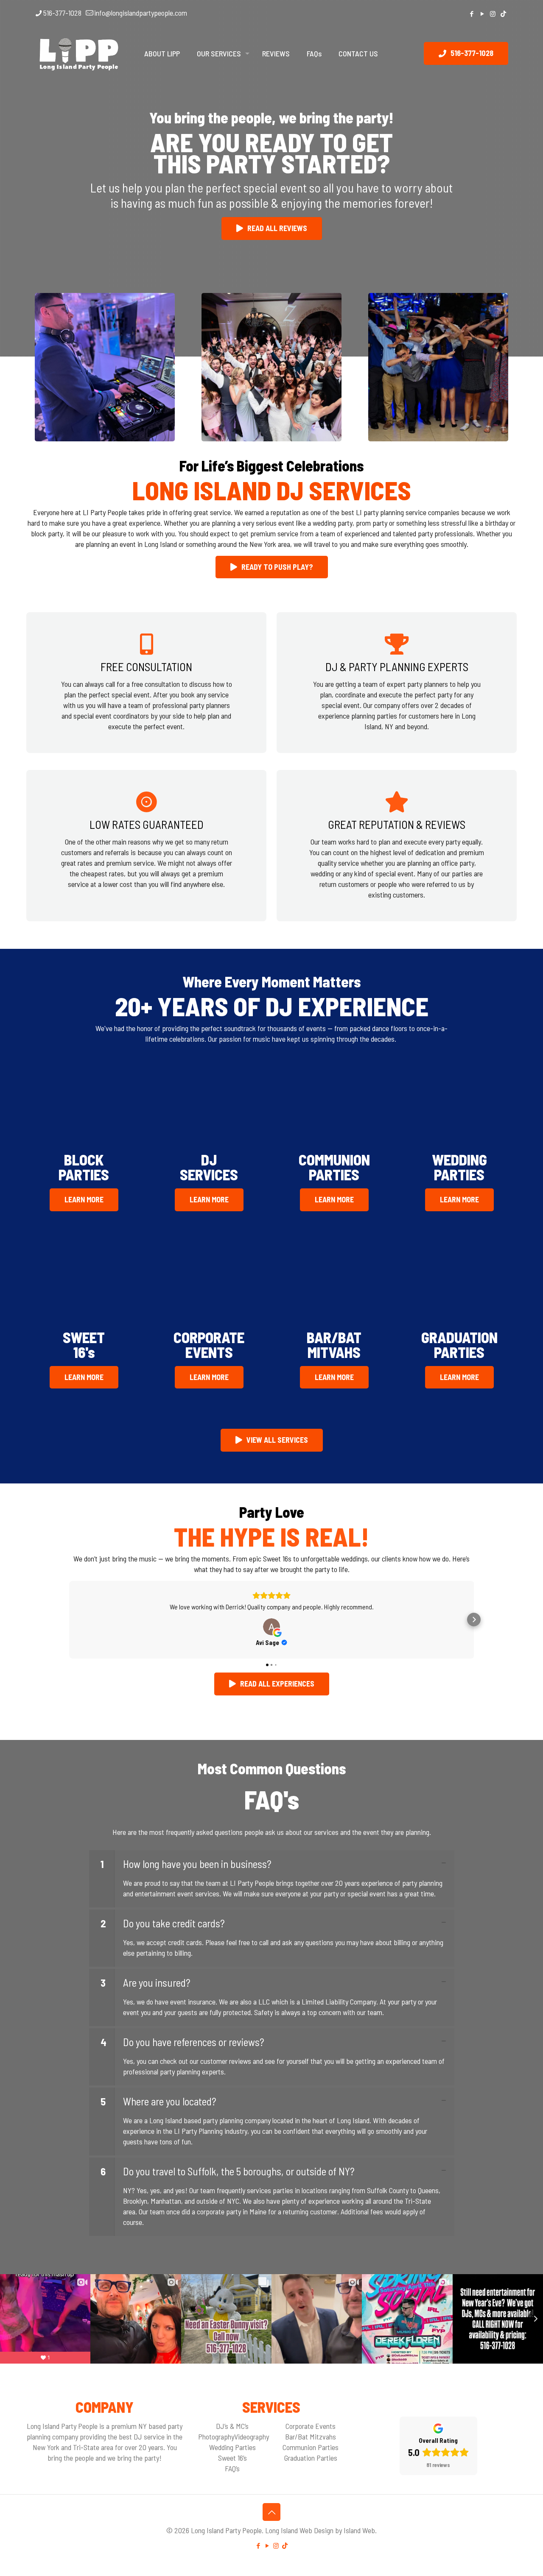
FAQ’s (232, 2468)
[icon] (503, 14)
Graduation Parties (311, 2458)
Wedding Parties (232, 2447)
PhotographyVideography (234, 2437)
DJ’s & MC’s (232, 2426)
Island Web (359, 2530)
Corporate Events (311, 2426)
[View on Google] (271, 1627)
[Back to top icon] (271, 2512)
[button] (69, 1620)
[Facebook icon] (472, 14)
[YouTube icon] (482, 14)
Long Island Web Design (299, 2530)
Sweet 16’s (232, 2458)
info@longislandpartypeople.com (141, 13)
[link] (272, 1879)
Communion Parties (311, 2447)
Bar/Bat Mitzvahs (311, 2437)
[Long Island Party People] (79, 53)
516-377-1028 (62, 13)
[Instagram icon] (493, 14)
